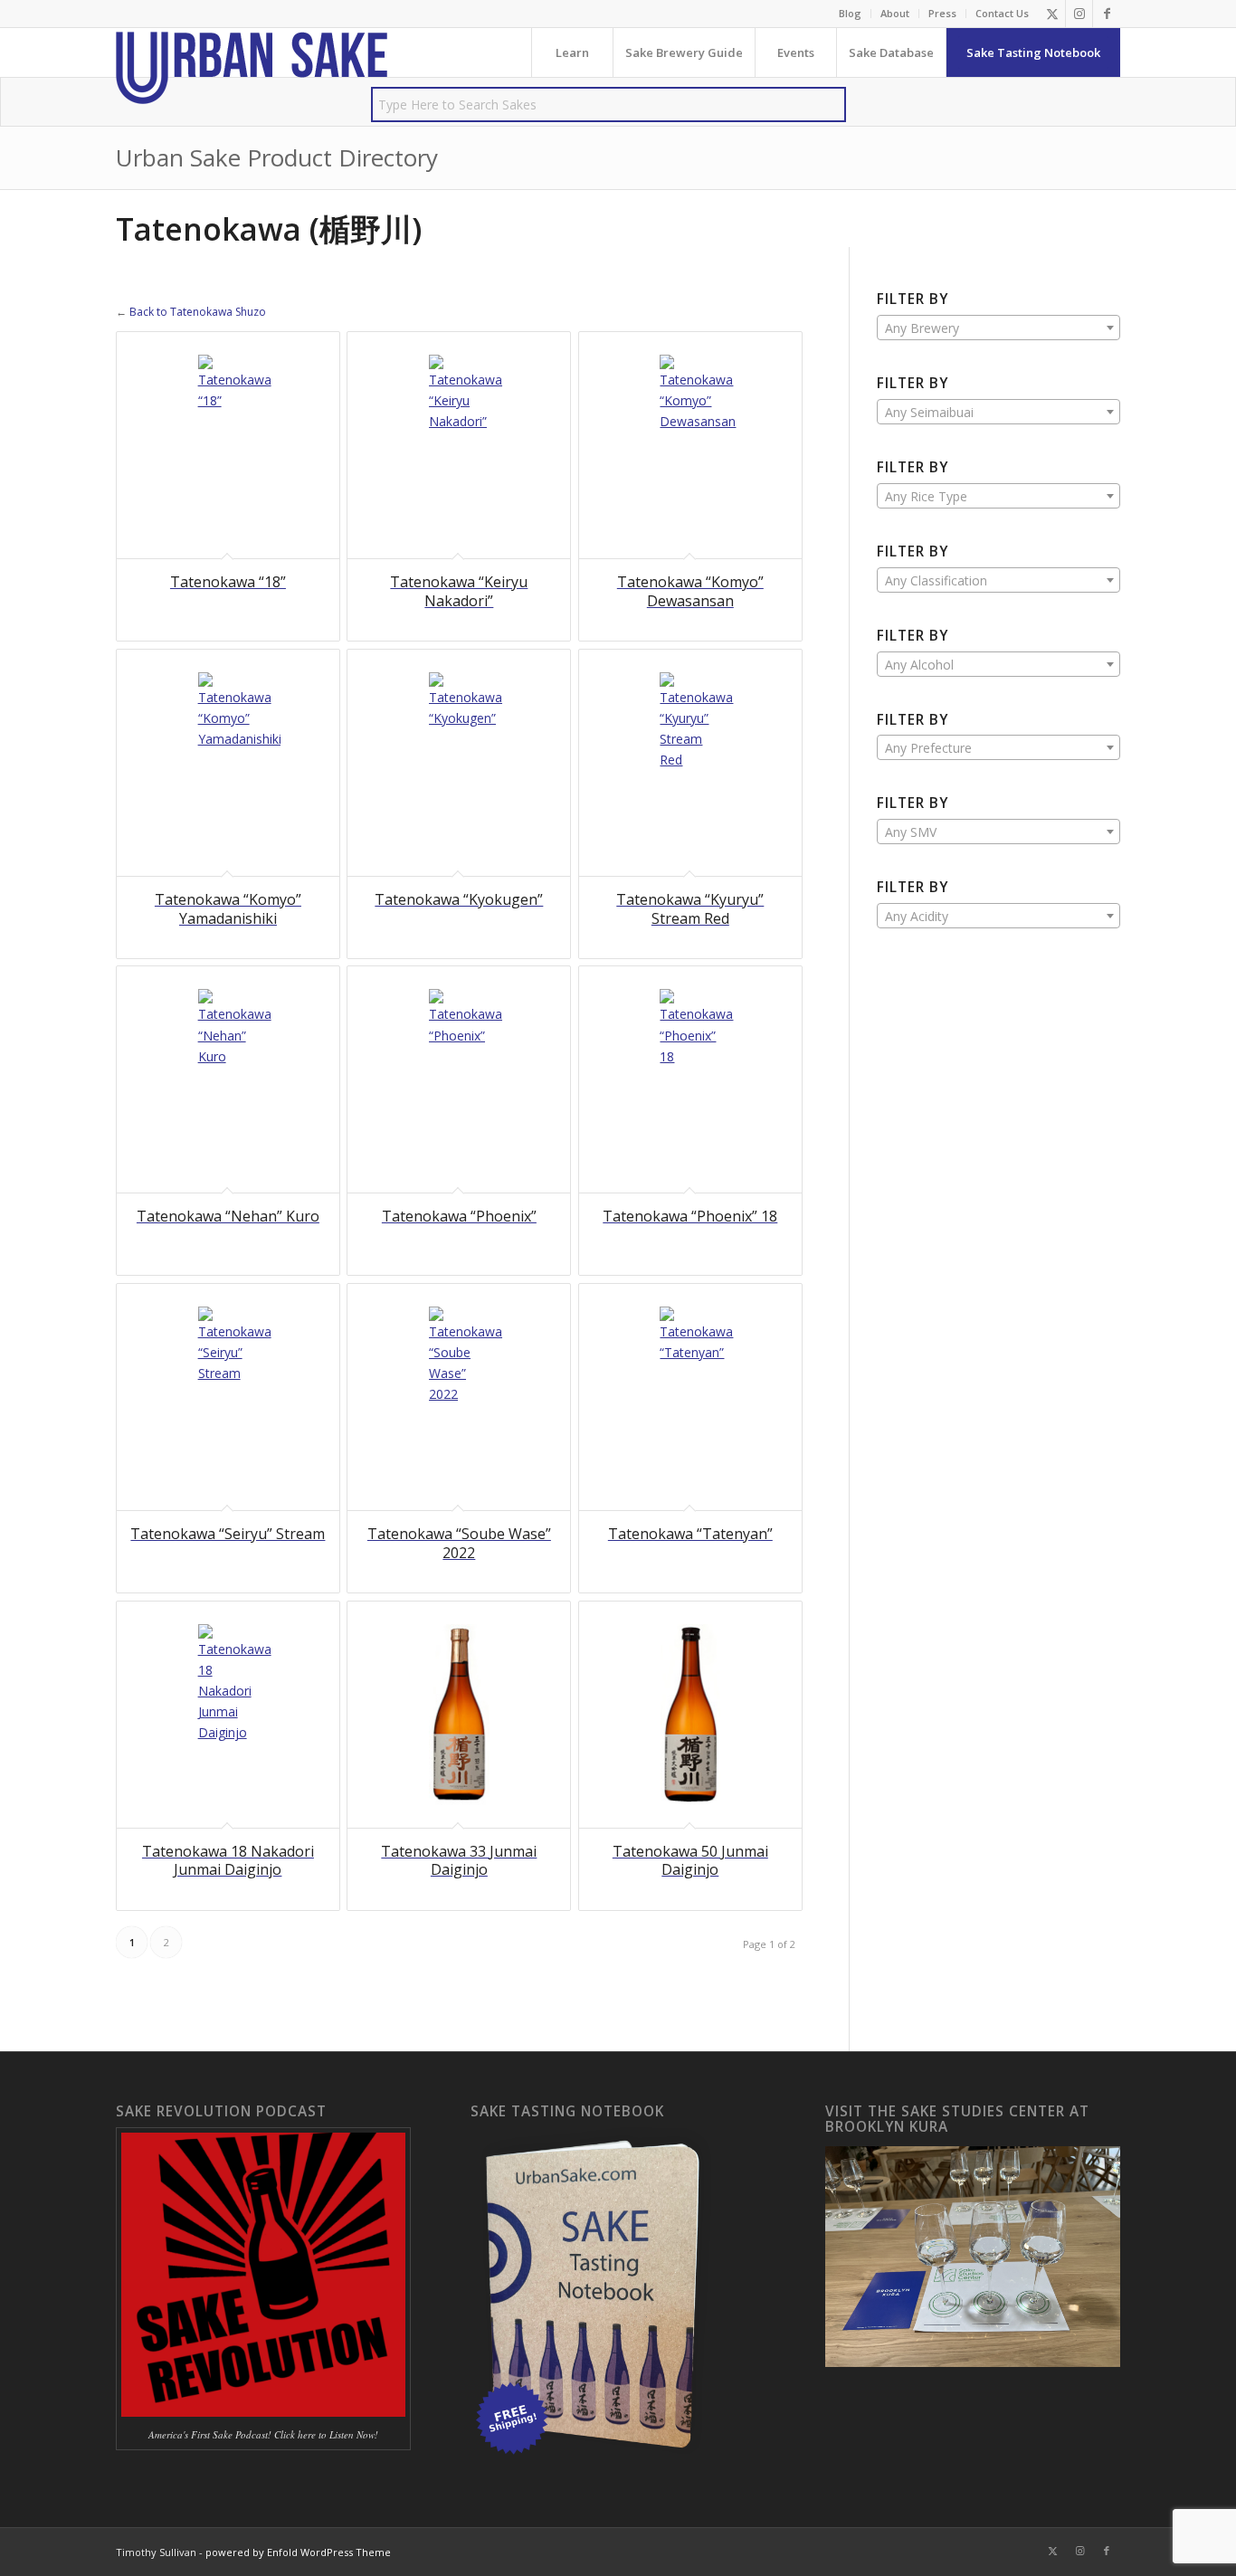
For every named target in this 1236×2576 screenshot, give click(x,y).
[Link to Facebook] (1107, 14)
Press (942, 13)
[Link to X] (1052, 14)
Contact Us (1002, 13)
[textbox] (998, 328)
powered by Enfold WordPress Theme (298, 2552)
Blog (850, 13)
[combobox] (998, 328)
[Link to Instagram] (1079, 14)
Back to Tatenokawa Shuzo (198, 312)
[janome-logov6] (252, 68)
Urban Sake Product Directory (277, 157)
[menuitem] (851, 14)
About (895, 13)
